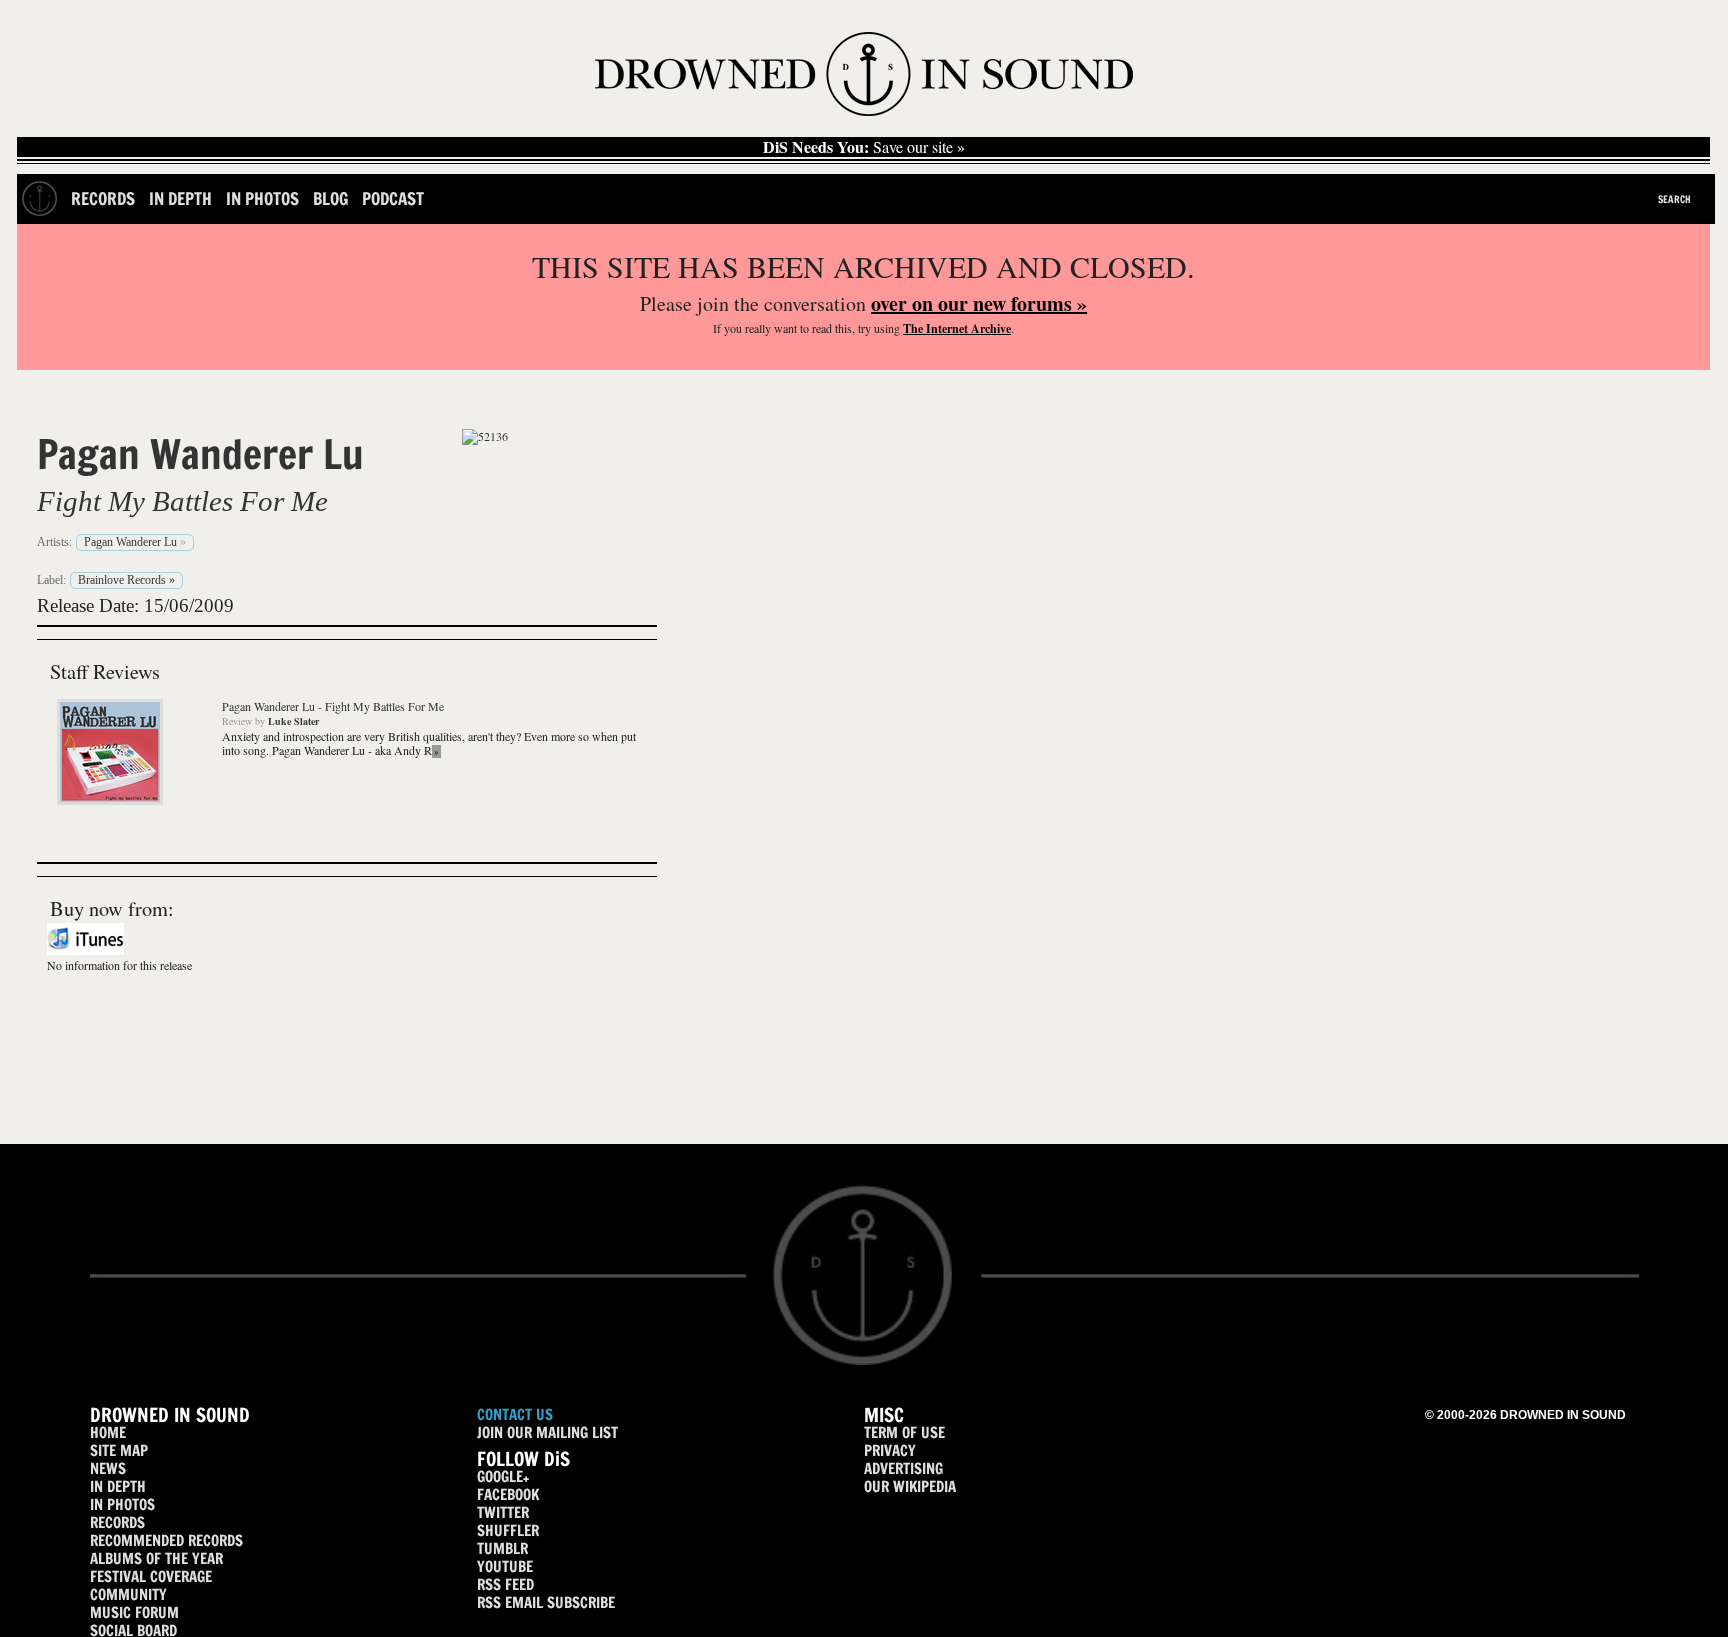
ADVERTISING (903, 1468)
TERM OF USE (904, 1432)
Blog (330, 198)
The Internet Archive (957, 328)
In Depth (180, 198)
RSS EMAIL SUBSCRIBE (546, 1602)
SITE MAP (119, 1450)
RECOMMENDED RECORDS (166, 1540)
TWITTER (503, 1512)
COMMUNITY (128, 1594)
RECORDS (117, 1522)
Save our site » (864, 147)
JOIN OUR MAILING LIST (547, 1432)
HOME (108, 1432)
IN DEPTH (118, 1486)
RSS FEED (505, 1584)
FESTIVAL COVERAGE (151, 1576)
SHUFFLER (508, 1530)
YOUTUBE (505, 1566)
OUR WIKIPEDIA (910, 1486)
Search (1674, 199)
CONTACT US (515, 1414)
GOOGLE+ (503, 1476)
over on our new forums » (979, 303)
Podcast (393, 198)
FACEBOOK (508, 1494)
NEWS (108, 1468)
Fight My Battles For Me (182, 501)
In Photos (262, 198)
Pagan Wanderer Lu (200, 454)
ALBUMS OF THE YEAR (156, 1558)
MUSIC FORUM (134, 1612)
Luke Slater (293, 721)
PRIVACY (890, 1450)
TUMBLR (502, 1548)
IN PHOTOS (122, 1504)
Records (103, 198)
